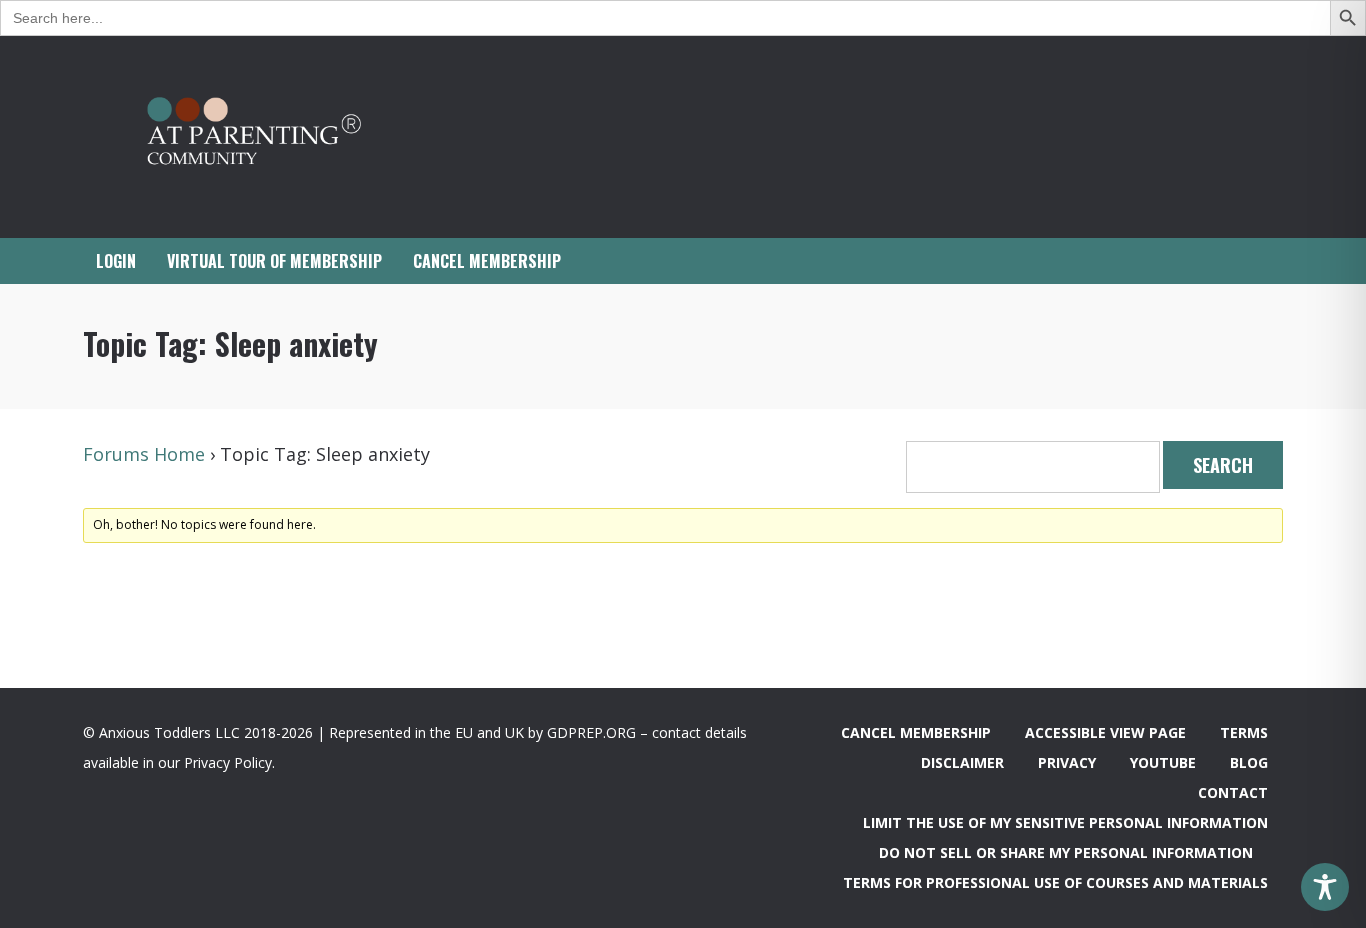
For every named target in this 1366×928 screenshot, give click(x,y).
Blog (1249, 762)
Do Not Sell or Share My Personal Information (1066, 852)
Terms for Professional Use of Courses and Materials (1055, 882)
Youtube (1163, 762)
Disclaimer (962, 762)
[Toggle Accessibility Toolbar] (1325, 887)
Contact (1233, 792)
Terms (1244, 732)
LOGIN (116, 261)
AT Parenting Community (283, 137)
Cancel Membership (916, 732)
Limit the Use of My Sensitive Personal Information (1065, 822)
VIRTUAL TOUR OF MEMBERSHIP (274, 261)
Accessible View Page (1105, 732)
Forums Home (144, 454)
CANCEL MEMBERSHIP (487, 261)
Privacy (1067, 762)
